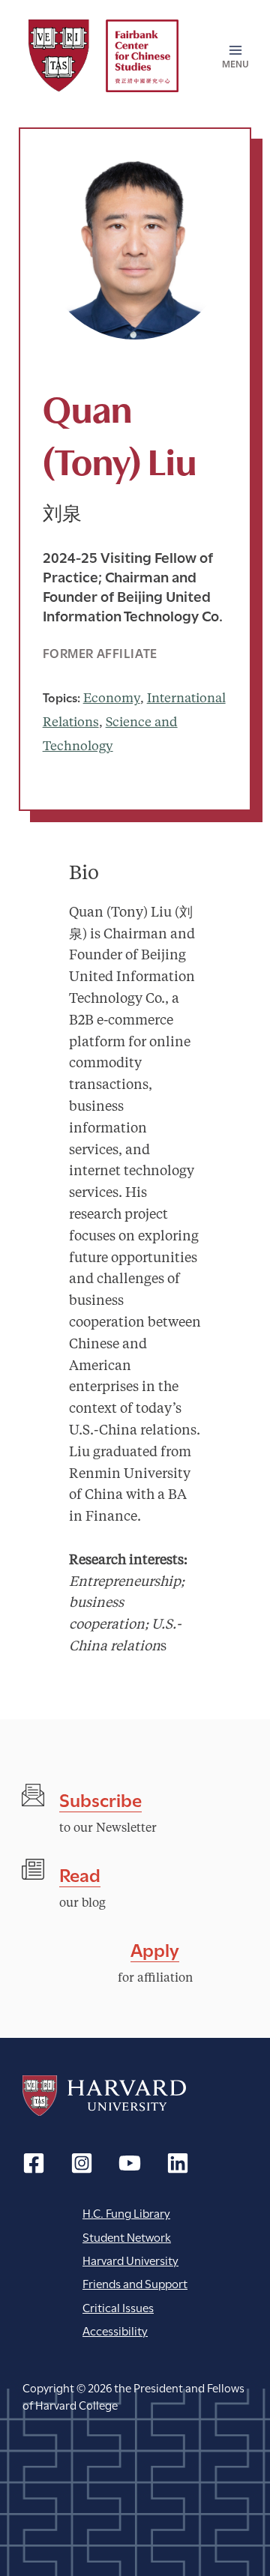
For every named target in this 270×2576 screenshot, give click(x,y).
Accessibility (115, 2330)
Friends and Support (135, 2283)
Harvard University (104, 2096)
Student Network (127, 2236)
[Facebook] (34, 2163)
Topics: (61, 697)
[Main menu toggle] (231, 56)
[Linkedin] (178, 2163)
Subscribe (100, 1798)
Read (80, 1873)
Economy (112, 699)
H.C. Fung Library (126, 2212)
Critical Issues (118, 2307)
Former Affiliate (100, 652)
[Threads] (82, 2163)
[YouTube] (130, 2163)
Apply (155, 1948)
